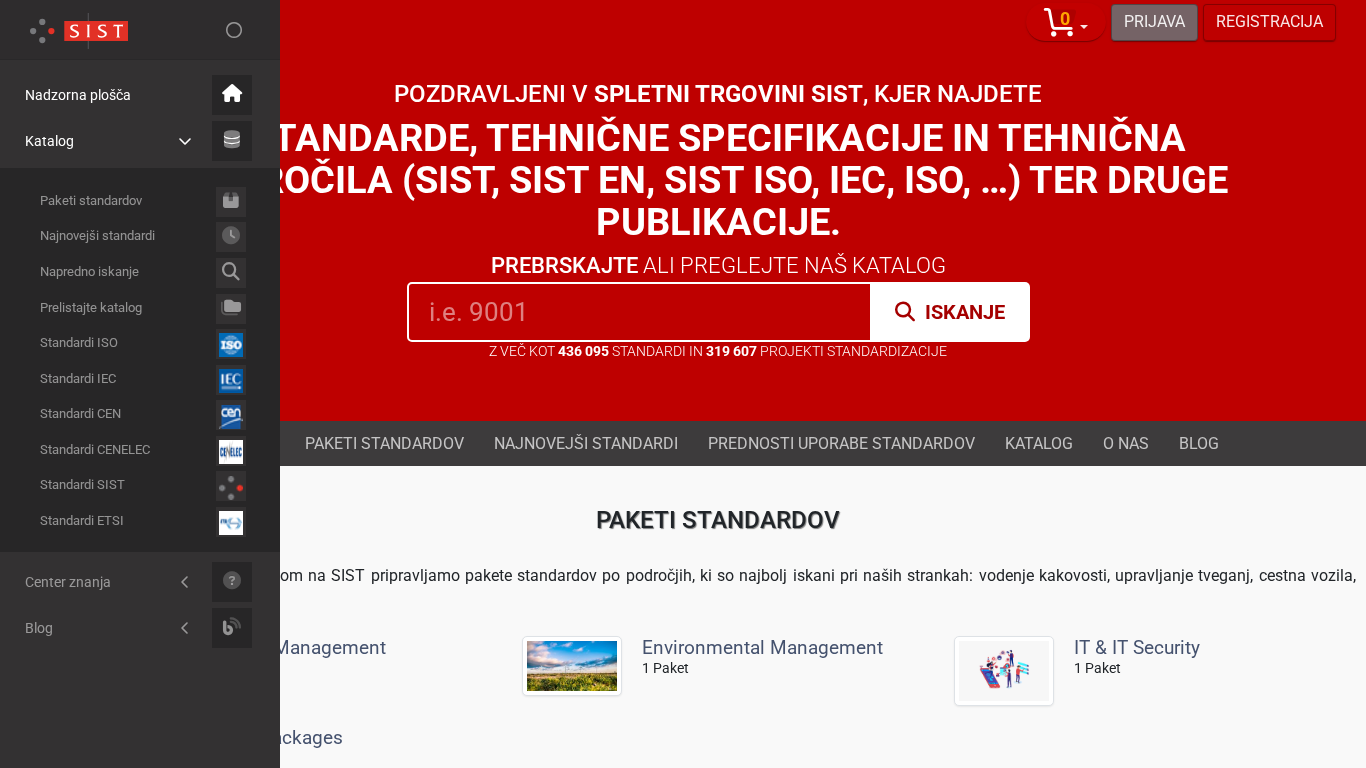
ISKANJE (965, 312)
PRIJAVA (1154, 21)
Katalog (1039, 442)
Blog (1199, 442)
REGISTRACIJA (1269, 21)
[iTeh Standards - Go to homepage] (79, 29)
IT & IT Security (1137, 647)
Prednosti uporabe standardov (841, 442)
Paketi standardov (384, 442)
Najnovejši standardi (586, 442)
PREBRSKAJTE (564, 265)
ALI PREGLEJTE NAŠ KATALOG (718, 265)
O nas (1126, 442)
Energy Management (298, 647)
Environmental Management (762, 647)
